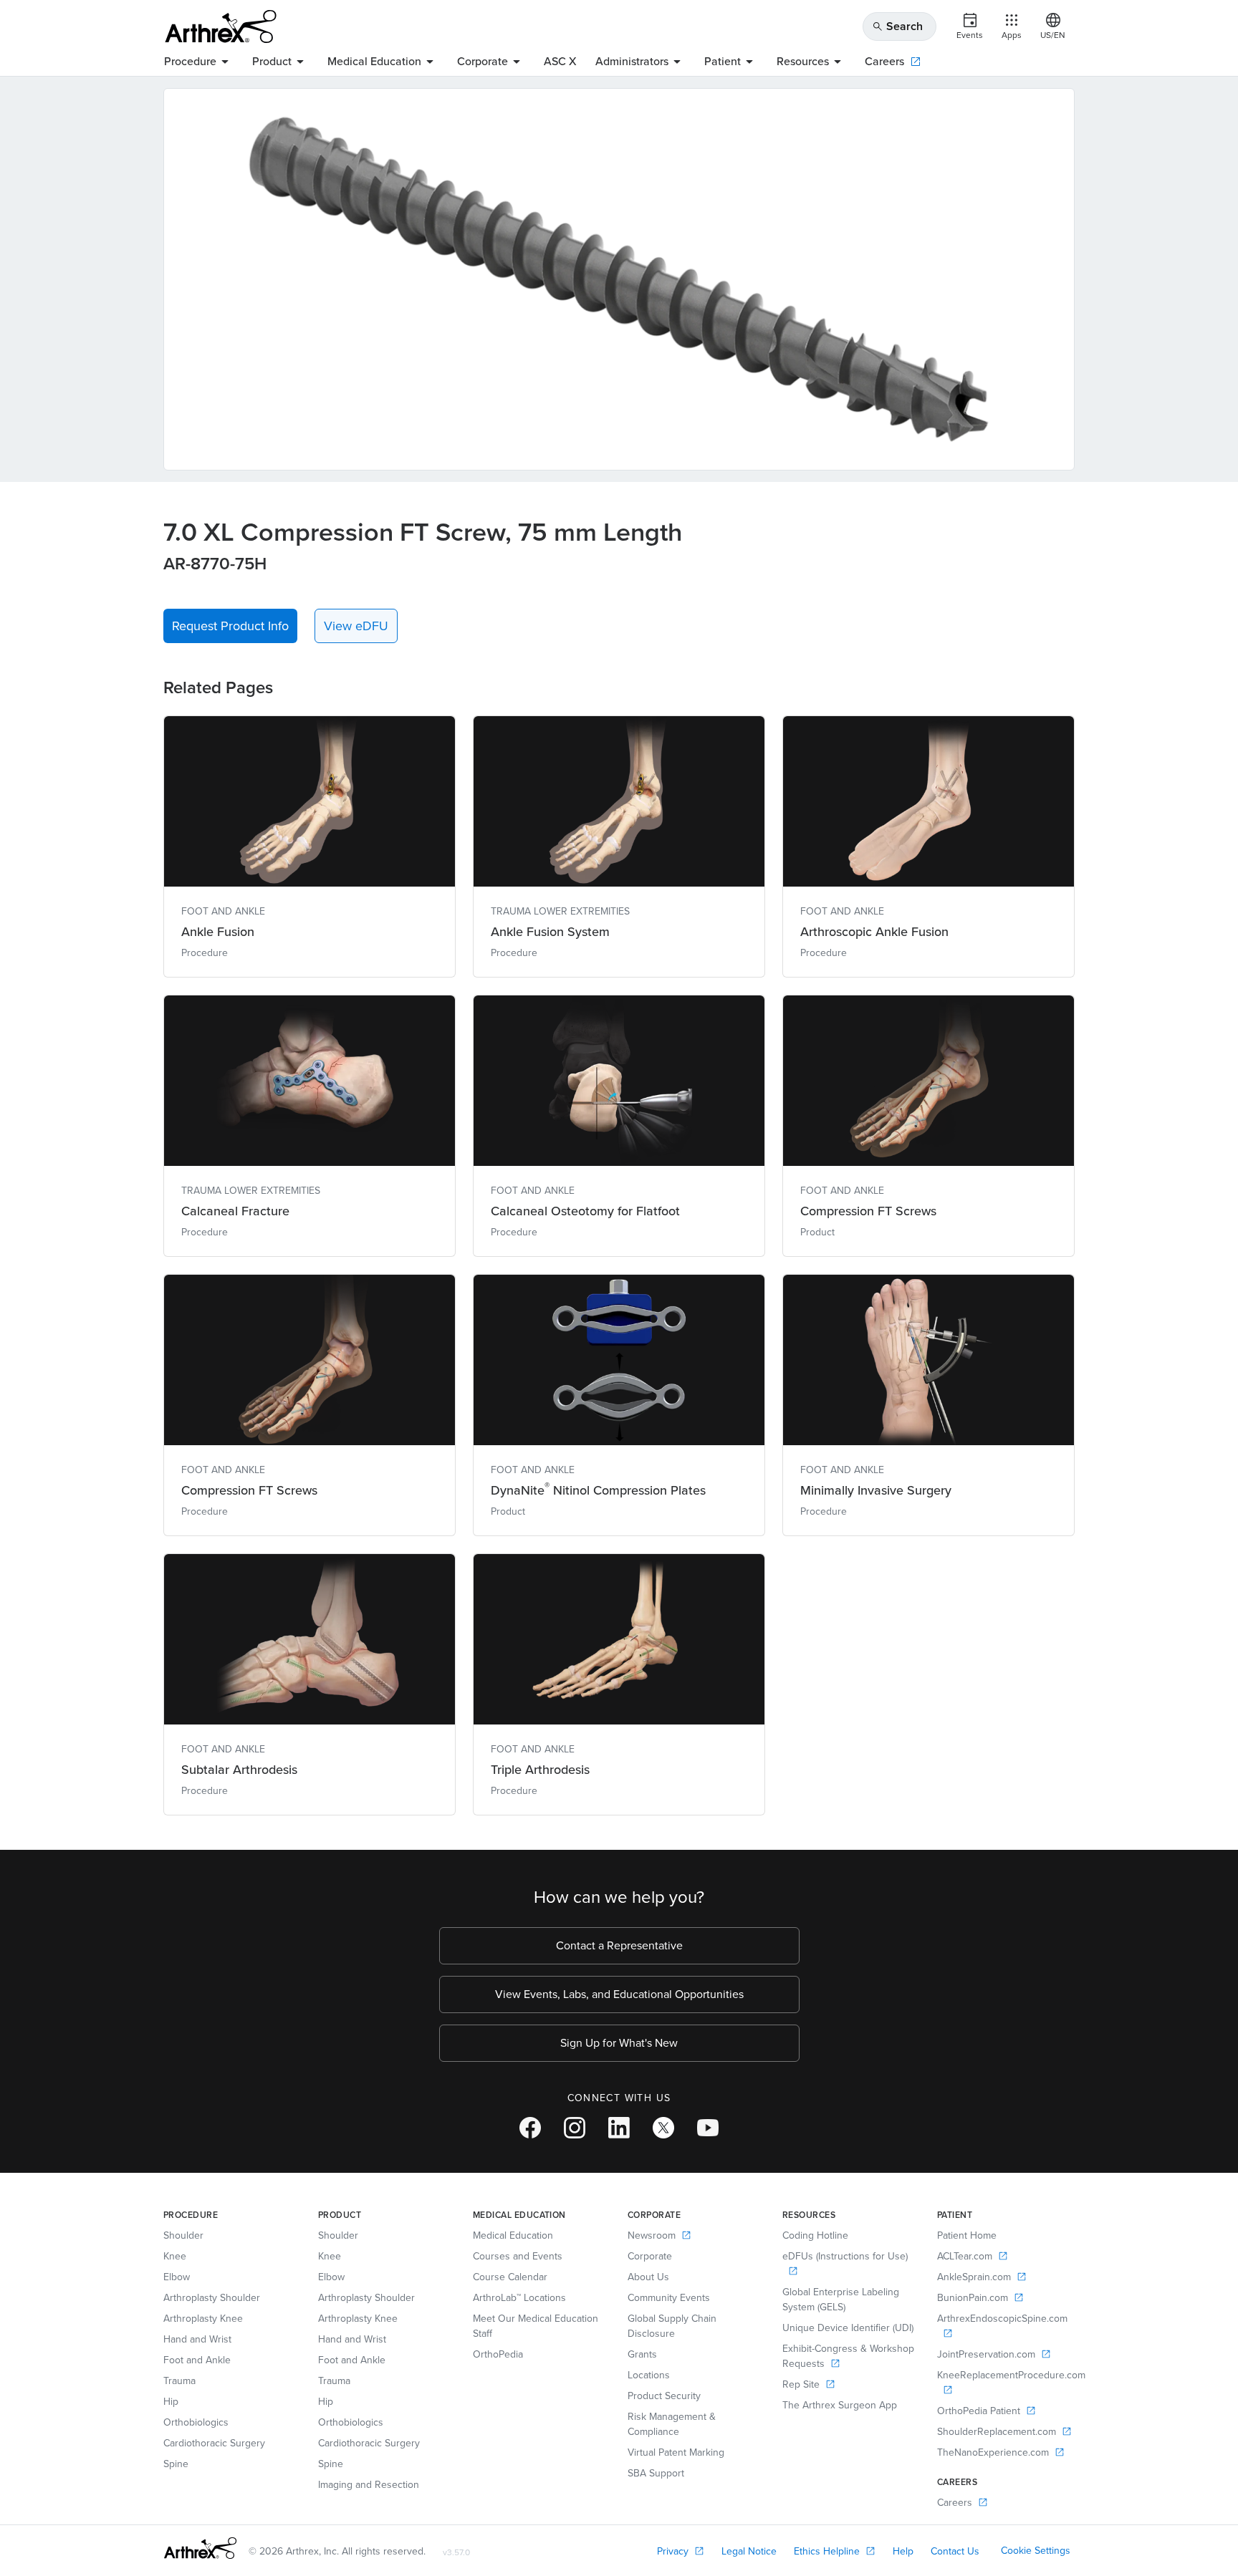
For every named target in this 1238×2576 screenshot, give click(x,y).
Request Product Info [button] (230, 626)
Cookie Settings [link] (1036, 2551)
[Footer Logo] (200, 2548)
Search (897, 26)
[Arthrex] (221, 26)
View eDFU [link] (356, 626)
